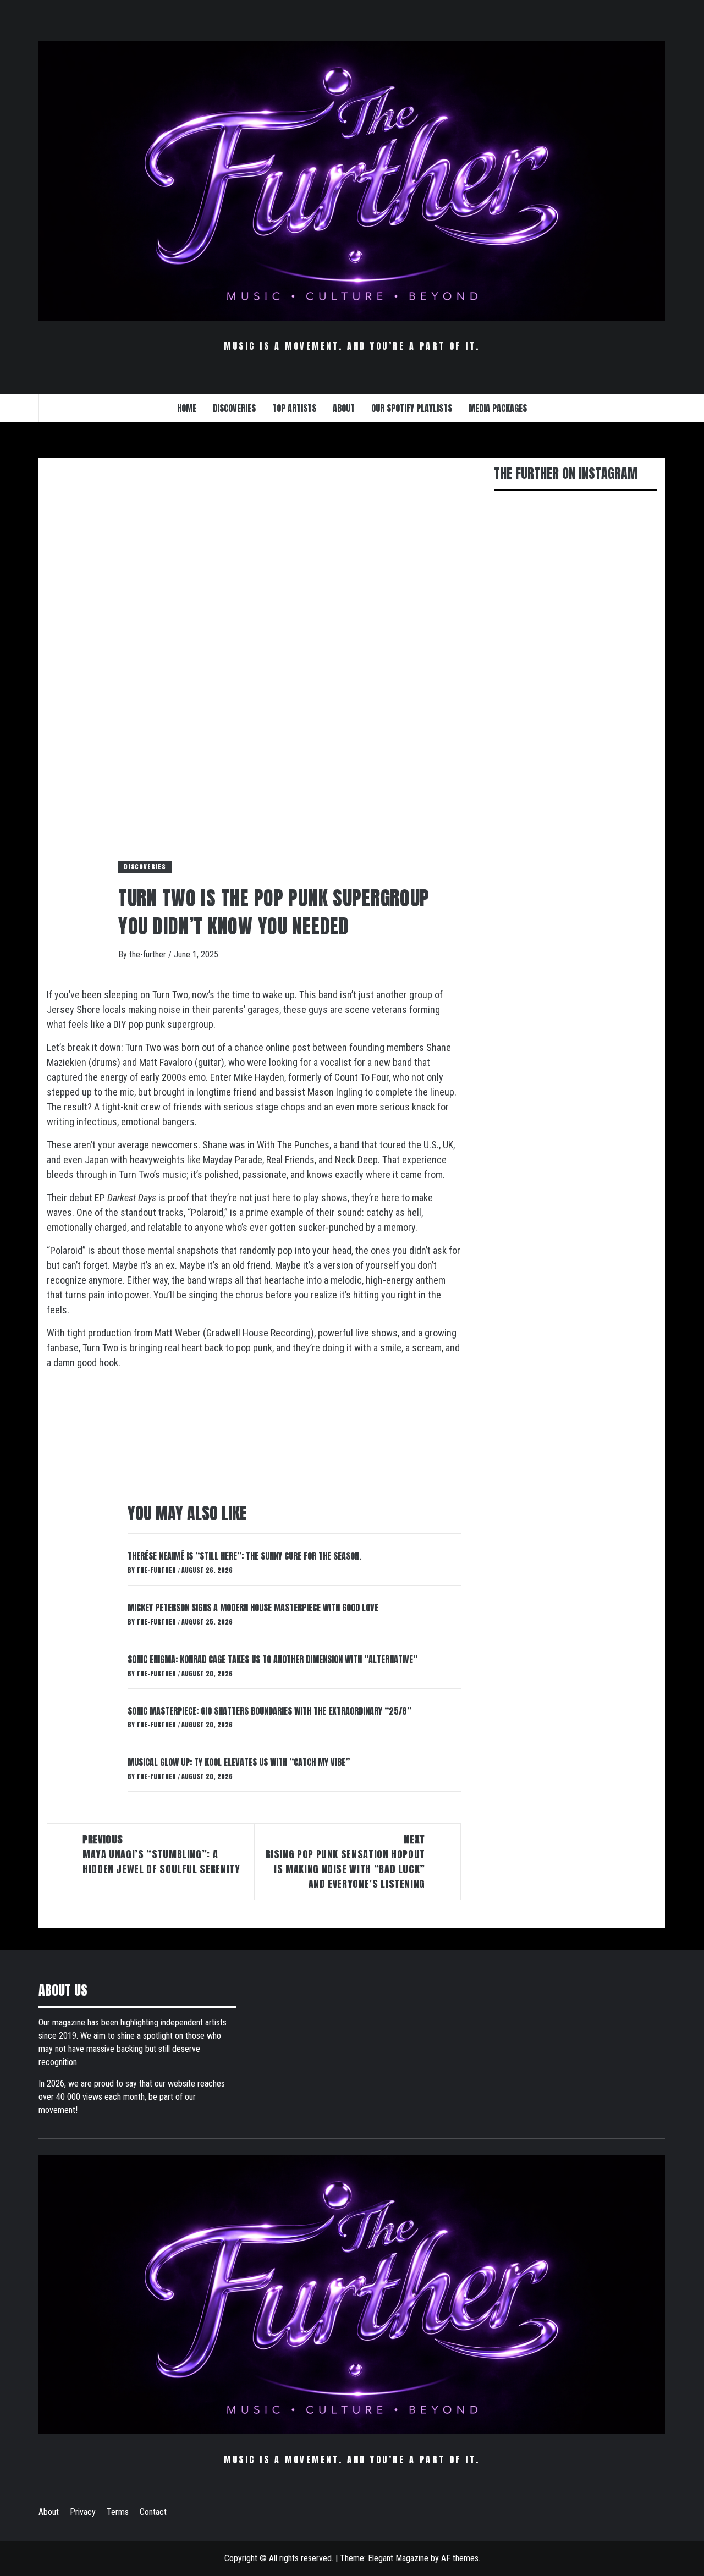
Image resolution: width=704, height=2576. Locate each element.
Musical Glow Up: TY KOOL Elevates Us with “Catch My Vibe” (239, 1762)
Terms (118, 2512)
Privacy (83, 2512)
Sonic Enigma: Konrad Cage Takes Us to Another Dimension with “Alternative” (273, 1659)
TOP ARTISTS (294, 408)
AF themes (460, 2558)
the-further (149, 954)
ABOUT (344, 408)
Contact (153, 2512)
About (49, 2512)
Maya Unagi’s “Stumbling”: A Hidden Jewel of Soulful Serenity (161, 1854)
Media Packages (498, 408)
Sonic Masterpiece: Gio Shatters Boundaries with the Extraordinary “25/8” (269, 1711)
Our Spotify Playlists (412, 408)
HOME (187, 408)
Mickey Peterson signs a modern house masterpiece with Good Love (253, 1608)
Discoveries (145, 867)
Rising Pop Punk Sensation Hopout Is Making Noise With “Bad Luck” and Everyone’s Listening (345, 1862)
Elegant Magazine (398, 2558)
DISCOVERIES (234, 408)
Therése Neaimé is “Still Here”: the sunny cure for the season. (244, 1556)
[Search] (643, 409)
